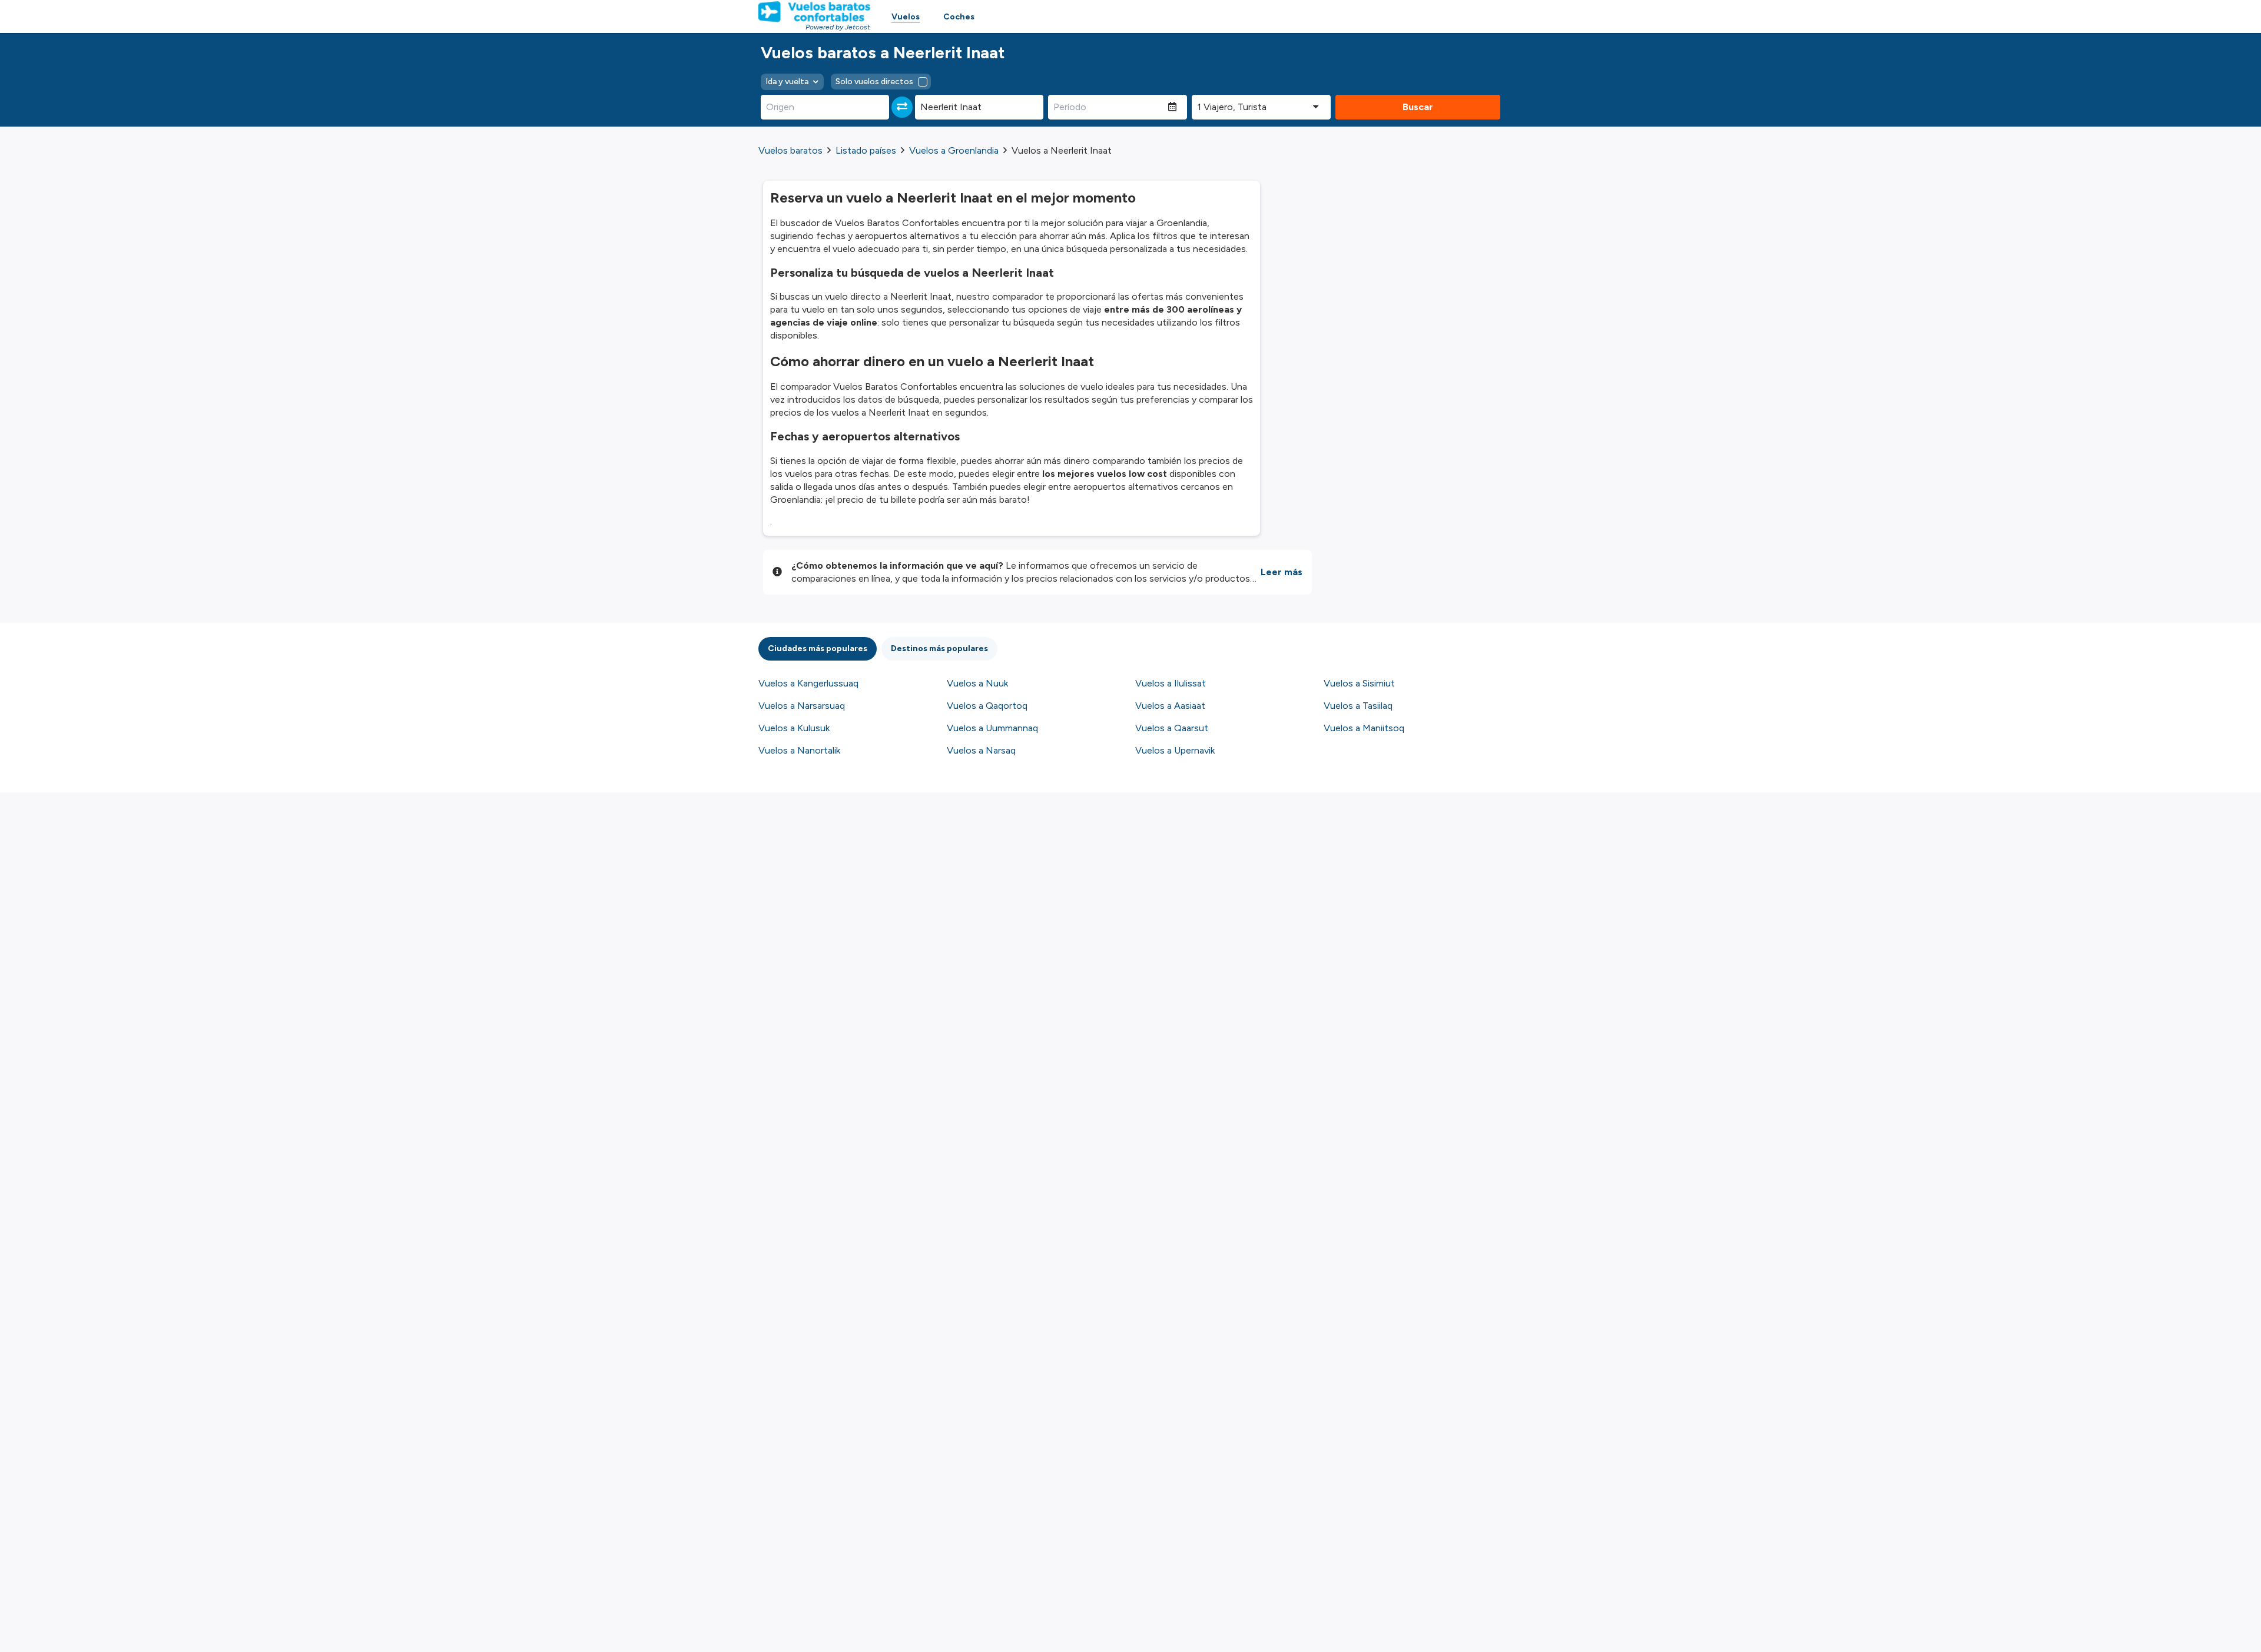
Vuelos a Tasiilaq (1358, 706)
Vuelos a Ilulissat (1171, 683)
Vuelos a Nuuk (977, 683)
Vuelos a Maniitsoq (1364, 728)
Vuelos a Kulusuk (794, 728)
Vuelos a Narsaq (981, 750)
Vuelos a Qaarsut (1172, 728)
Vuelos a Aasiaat (1170, 706)
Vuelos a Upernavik (1175, 750)
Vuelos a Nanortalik (799, 750)
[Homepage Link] (814, 12)
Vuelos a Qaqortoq (987, 706)
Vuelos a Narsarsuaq (802, 706)
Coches (959, 17)
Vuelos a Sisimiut (1359, 683)
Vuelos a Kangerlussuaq (808, 683)
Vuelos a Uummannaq (992, 728)
